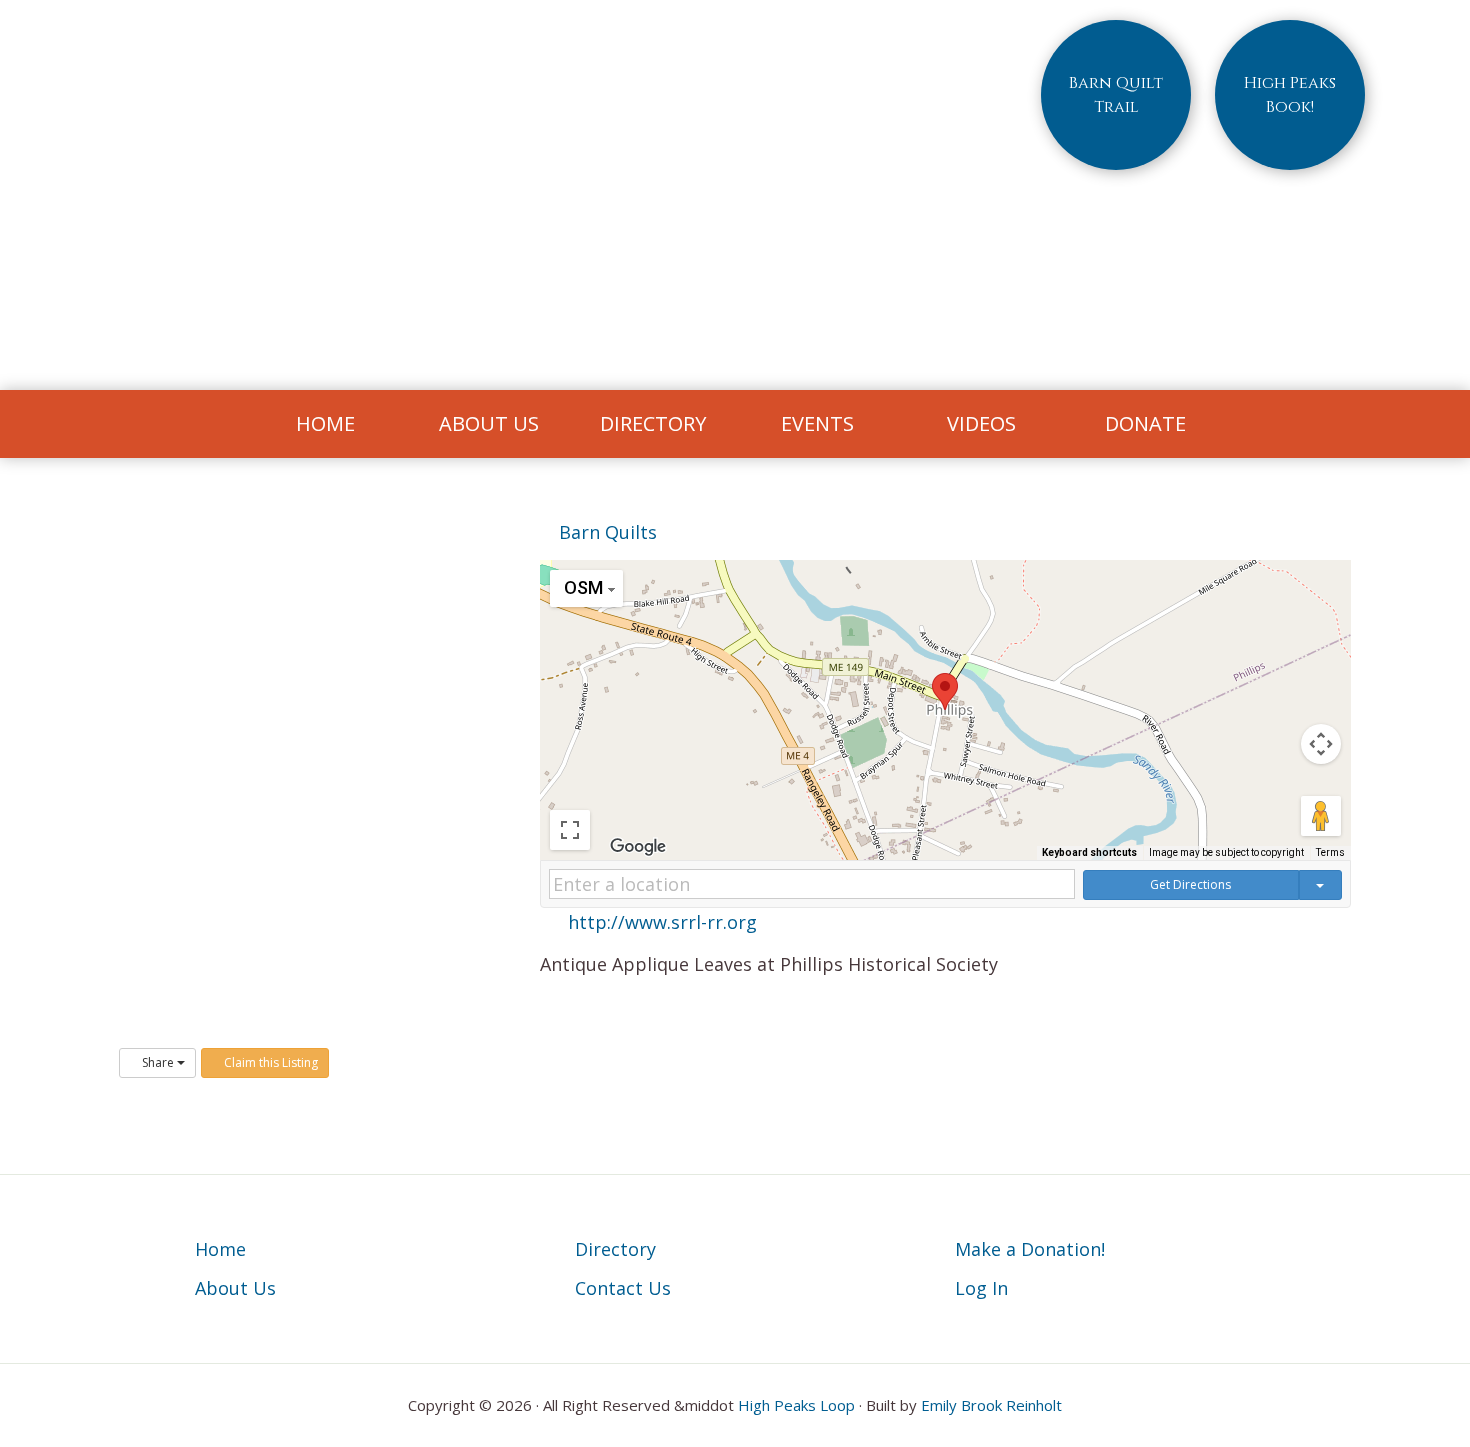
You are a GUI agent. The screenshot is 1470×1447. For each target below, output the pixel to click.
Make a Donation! (1030, 1249)
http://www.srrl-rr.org (662, 922)
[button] (945, 691)
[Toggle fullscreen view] (570, 830)
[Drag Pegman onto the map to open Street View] (1321, 816)
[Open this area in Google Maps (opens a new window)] (638, 847)
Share (158, 1062)
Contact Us (623, 1288)
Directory (615, 1249)
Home (220, 1249)
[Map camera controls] (1321, 744)
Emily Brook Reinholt (991, 1405)
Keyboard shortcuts (1089, 852)
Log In (981, 1288)
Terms (1330, 852)
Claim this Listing (269, 1062)
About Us (235, 1288)
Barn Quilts (605, 532)
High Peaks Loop (796, 1405)
